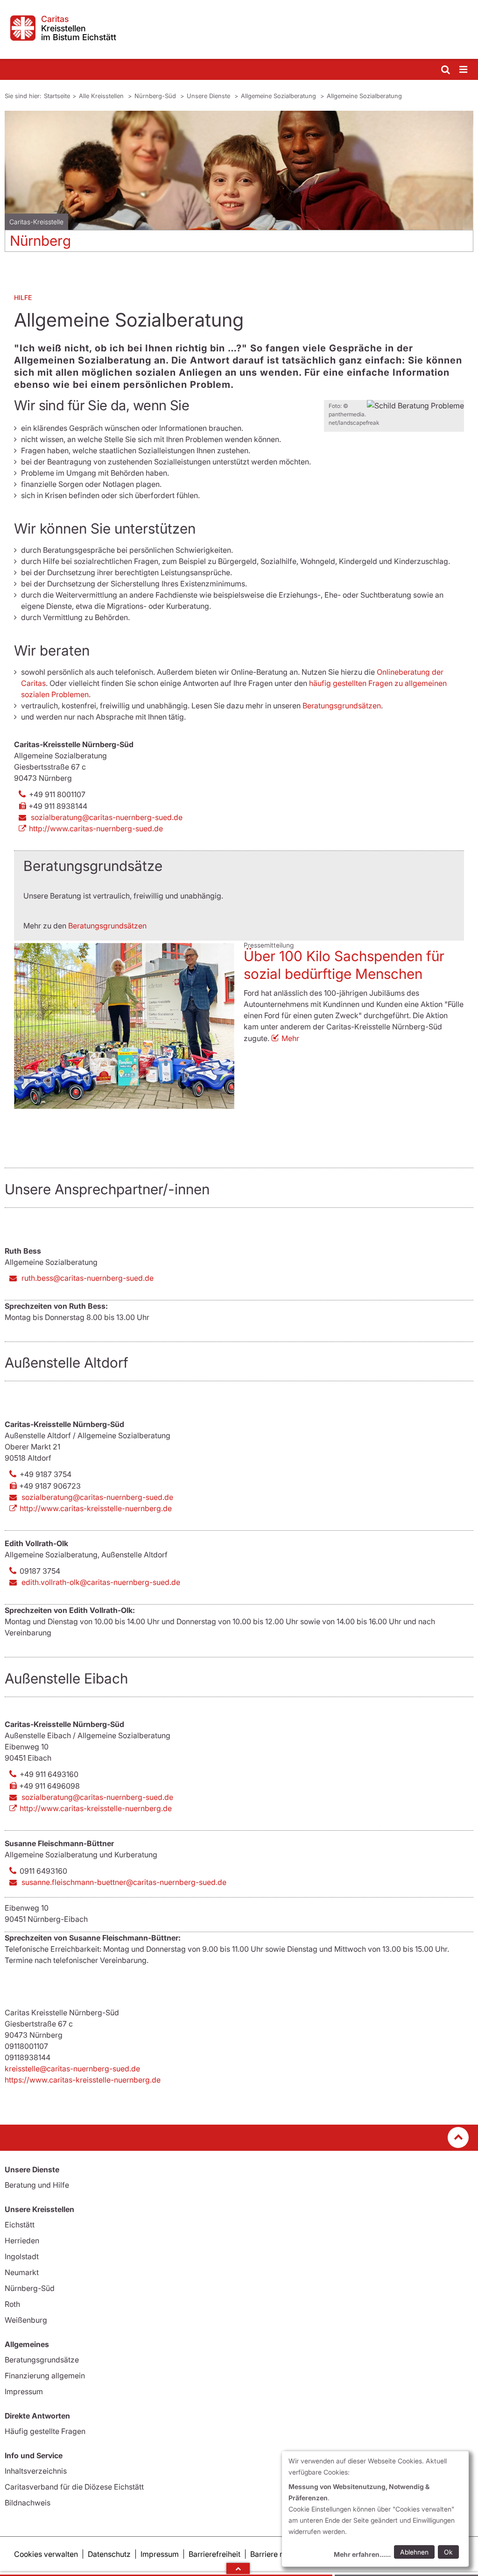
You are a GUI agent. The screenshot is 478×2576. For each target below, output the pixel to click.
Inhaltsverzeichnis (36, 2471)
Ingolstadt (22, 2256)
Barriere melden (278, 2554)
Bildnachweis (28, 2503)
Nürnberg (40, 241)
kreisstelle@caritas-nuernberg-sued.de (72, 2069)
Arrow (238, 2569)
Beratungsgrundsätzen (342, 706)
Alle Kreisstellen (102, 96)
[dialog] (375, 2509)
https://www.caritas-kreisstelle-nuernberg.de (83, 2080)
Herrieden (22, 2241)
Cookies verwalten (46, 2554)
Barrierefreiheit (214, 2554)
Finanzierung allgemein (45, 2376)
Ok (448, 2552)
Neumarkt (22, 2272)
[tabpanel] (239, 185)
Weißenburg (26, 2320)
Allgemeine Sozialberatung (279, 96)
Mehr (290, 1038)
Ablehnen (414, 2552)
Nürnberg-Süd (156, 96)
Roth (12, 2304)
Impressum (24, 2391)
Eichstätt (20, 2225)
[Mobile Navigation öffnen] (464, 70)
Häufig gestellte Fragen (45, 2431)
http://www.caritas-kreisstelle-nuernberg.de (96, 1508)
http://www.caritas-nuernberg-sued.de (96, 828)
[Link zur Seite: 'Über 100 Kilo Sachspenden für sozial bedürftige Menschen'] (124, 1026)
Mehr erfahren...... (362, 2554)
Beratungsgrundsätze (42, 2360)
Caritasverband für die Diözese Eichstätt (74, 2487)
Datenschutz (109, 2554)
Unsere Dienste (209, 96)
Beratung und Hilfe (37, 2185)
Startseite (57, 96)
